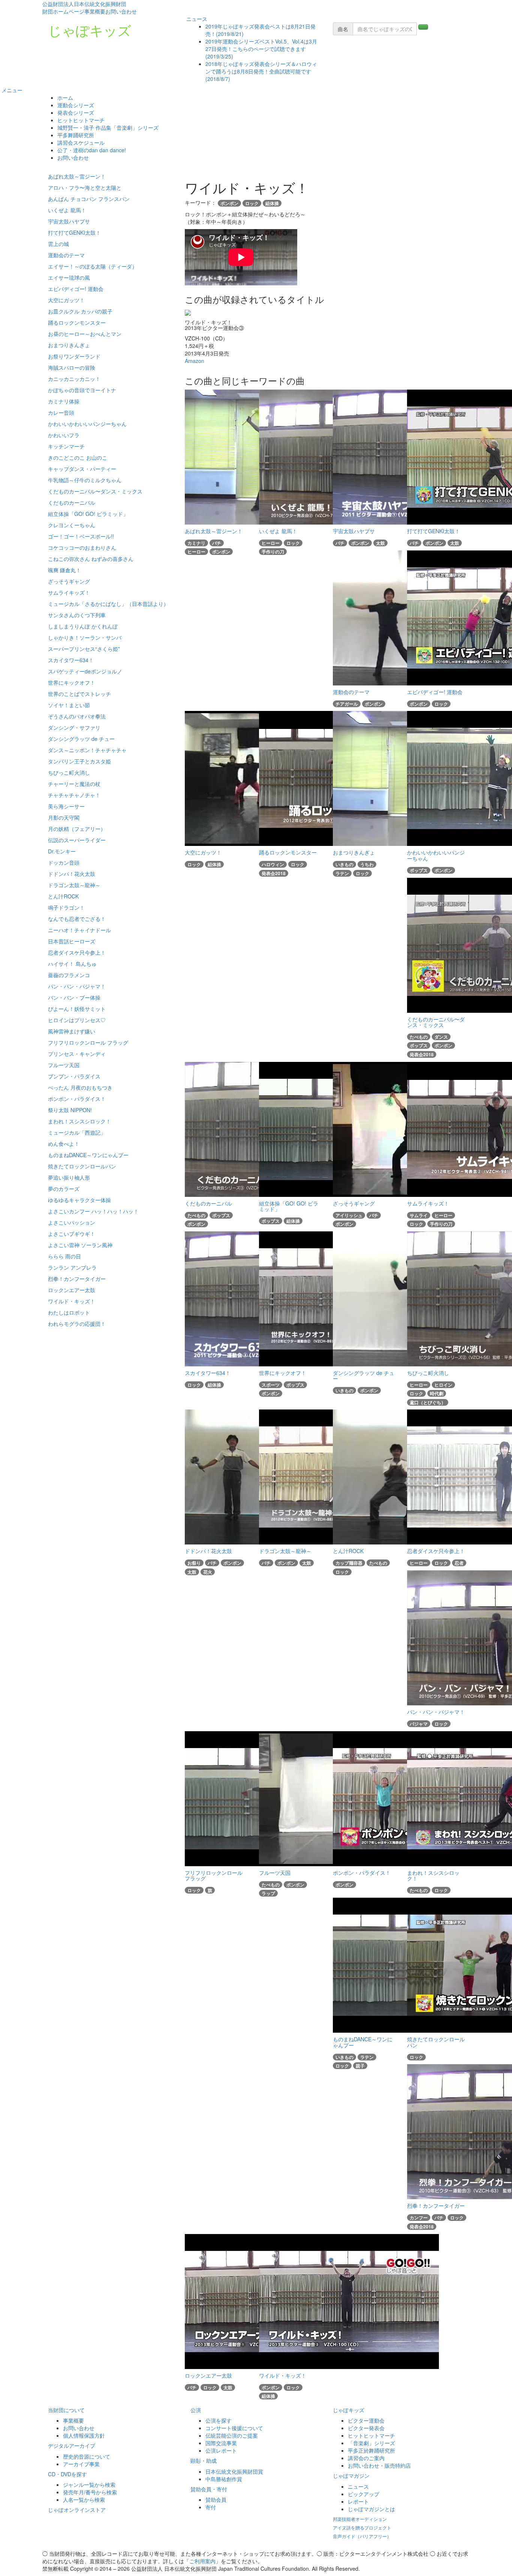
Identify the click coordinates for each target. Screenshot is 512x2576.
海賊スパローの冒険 (72, 367)
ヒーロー (196, 552)
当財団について (66, 2410)
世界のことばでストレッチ (79, 694)
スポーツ (271, 1385)
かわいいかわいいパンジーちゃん (87, 424)
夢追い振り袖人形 (69, 1177)
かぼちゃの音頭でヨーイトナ (82, 390)
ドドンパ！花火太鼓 (72, 874)
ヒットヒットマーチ (81, 120)
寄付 (211, 2507)
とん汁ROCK (63, 896)
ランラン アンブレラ (72, 1267)
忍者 (459, 1563)
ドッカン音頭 (64, 862)
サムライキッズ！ (69, 592)
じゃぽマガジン (351, 2476)
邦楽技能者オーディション (360, 2519)
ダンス (441, 1037)
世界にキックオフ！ (72, 682)
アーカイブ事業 (81, 2464)
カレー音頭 (61, 412)
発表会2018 (274, 873)
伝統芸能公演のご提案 (232, 2435)
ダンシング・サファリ (74, 727)
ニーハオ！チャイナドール (79, 930)
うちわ (367, 864)
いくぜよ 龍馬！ (67, 210)
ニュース (196, 19)
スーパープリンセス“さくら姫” (84, 649)
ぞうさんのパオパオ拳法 (77, 716)
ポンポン (229, 203)
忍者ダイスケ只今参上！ (77, 952)
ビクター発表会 (366, 2428)
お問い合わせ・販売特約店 (379, 2465)
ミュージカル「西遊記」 (77, 1132)
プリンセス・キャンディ (77, 1054)
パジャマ (419, 1724)
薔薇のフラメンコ (69, 975)
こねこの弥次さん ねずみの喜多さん (91, 559)
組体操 (272, 203)
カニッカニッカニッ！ (74, 379)
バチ (217, 543)
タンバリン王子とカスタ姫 (79, 761)
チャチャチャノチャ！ (74, 795)
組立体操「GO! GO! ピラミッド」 (88, 514)
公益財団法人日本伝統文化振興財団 (84, 4)
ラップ (268, 1893)
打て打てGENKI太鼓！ (74, 232)
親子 (360, 2066)
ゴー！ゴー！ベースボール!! (81, 536)
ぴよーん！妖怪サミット (77, 1009)
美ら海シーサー (66, 806)
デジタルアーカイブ (72, 2446)
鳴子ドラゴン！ (66, 907)
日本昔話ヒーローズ (72, 941)
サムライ (419, 1215)
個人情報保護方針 (84, 2435)
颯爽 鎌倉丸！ (64, 570)
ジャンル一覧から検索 (89, 2485)
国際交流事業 (221, 2443)
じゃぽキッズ (90, 30)
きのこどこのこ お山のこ (78, 457)
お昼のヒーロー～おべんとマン (85, 334)
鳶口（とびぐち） (428, 1402)
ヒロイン (443, 1385)
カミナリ (196, 543)
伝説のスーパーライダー (77, 840)
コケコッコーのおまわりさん (82, 547)
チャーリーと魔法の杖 (74, 784)
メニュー (11, 90)
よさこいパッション (72, 1222)
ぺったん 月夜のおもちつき (80, 1087)
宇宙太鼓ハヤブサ (69, 221)
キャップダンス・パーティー (82, 469)
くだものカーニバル (72, 502)
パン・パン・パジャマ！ (77, 986)
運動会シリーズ (76, 105)
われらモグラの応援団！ (77, 1324)
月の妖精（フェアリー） (77, 829)
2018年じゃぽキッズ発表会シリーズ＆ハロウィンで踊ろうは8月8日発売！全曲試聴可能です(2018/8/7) (261, 71)
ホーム (65, 97)
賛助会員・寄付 (209, 2489)
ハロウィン (273, 864)
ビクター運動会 (366, 2420)
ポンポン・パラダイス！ (77, 1099)
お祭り (194, 1563)
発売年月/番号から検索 (90, 2492)
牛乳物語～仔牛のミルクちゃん (85, 480)
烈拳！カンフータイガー (77, 1279)
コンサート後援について (234, 2428)
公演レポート (221, 2450)
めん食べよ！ (64, 1144)
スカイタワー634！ (71, 660)
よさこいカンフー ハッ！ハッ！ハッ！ (93, 1211)
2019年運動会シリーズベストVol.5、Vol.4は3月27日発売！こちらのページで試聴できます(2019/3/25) (261, 49)
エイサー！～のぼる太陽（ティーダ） (93, 266)
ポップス (419, 870)
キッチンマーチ (66, 446)
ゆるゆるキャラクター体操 (79, 1200)
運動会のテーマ (66, 255)
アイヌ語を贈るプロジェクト (362, 2527)
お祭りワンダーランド (74, 356)
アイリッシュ (349, 1215)
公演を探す (219, 2420)
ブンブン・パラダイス (74, 1076)
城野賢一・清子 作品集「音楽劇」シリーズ (108, 127)
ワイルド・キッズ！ (72, 1301)
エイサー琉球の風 (69, 277)
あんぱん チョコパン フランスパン (89, 199)
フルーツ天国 (64, 1065)
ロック (252, 203)
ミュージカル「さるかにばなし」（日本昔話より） (108, 604)
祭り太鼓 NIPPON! (70, 1110)
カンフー (419, 2218)
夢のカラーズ (64, 1189)
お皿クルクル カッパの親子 (80, 311)
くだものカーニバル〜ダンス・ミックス (95, 491)
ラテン (342, 873)
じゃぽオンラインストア (77, 2510)
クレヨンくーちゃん (72, 525)
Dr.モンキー (62, 851)
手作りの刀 (273, 552)
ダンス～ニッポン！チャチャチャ (87, 750)
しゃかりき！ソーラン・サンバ (85, 637)
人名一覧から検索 (84, 2500)
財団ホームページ (63, 11)
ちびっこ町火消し (69, 772)
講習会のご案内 (366, 2458)
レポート (358, 2501)
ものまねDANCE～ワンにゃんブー (88, 1155)
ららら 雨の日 (64, 1256)
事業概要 (95, 11)
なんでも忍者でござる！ (77, 919)
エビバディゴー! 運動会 (76, 289)
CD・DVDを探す (67, 2474)
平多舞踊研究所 (76, 135)
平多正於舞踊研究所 (371, 2450)
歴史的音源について (87, 2456)
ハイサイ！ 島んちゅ (72, 964)
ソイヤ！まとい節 (69, 705)
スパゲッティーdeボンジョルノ (85, 671)
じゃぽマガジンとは (371, 2509)
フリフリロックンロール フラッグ (88, 1042)
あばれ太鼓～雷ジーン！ (77, 176)
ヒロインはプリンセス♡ (77, 1020)
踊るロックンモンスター (77, 322)
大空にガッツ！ (66, 300)
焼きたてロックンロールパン (82, 1166)
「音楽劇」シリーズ (371, 2443)
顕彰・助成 (204, 2461)
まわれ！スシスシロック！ (79, 1121)
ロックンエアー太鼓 (72, 1290)
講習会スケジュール (81, 142)
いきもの (344, 864)
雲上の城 (58, 244)
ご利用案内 (202, 2561)
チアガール (347, 704)
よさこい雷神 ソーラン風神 (80, 1245)
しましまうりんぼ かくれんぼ (83, 626)
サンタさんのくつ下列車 (77, 615)
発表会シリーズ (76, 112)
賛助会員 (216, 2500)
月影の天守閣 (64, 817)
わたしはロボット (69, 1312)
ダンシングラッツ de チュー (81, 739)
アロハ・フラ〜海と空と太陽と (85, 187)
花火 (208, 1572)
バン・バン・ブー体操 (74, 997)
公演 (196, 2410)
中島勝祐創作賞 (224, 2479)
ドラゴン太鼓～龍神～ (74, 885)
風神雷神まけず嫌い (72, 1031)
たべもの (419, 1037)
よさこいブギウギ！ (72, 1234)
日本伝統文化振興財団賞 (234, 2471)
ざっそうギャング (69, 581)
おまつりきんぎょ (69, 345)
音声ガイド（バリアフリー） (362, 2536)
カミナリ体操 (64, 401)
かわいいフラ (64, 435)
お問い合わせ (121, 11)
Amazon (195, 361)
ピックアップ (364, 2494)
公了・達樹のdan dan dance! (92, 150)
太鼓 (380, 543)
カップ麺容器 (349, 1563)
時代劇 (437, 1393)
